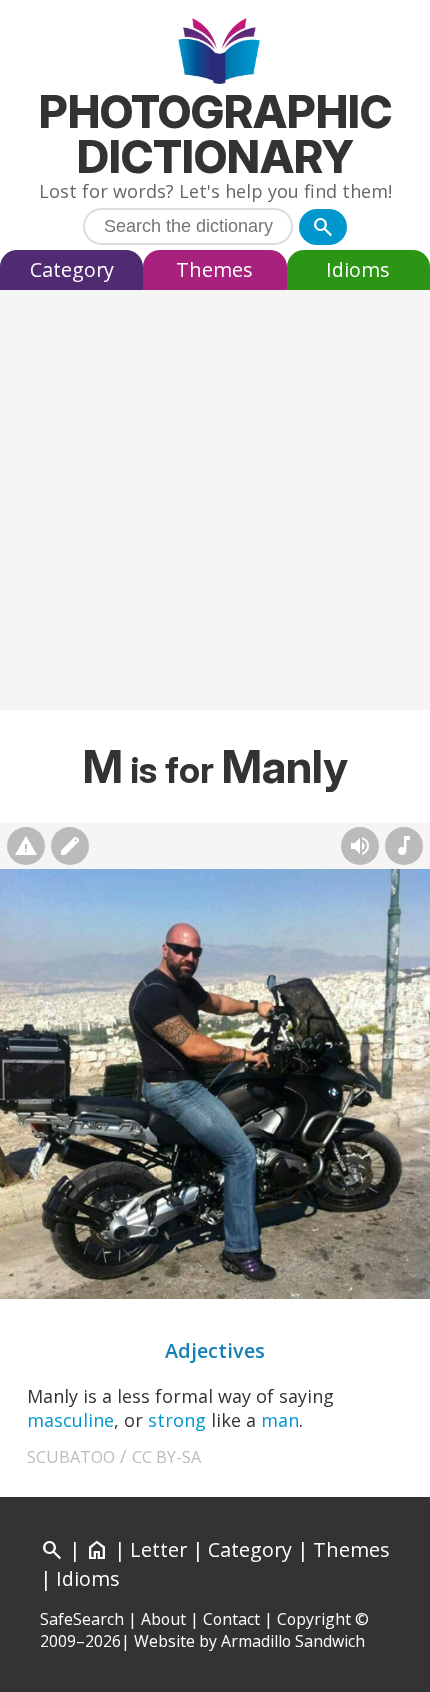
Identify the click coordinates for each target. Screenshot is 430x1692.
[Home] (215, 53)
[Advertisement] (215, 505)
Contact (231, 1619)
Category (72, 269)
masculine (70, 1420)
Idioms (358, 269)
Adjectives (215, 1350)
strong (177, 1420)
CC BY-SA (166, 1457)
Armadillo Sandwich (293, 1641)
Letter (158, 1549)
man (280, 1420)
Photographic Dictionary (215, 134)
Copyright (314, 1619)
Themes (214, 269)
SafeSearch (82, 1619)
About (163, 1619)
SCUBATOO (71, 1457)
